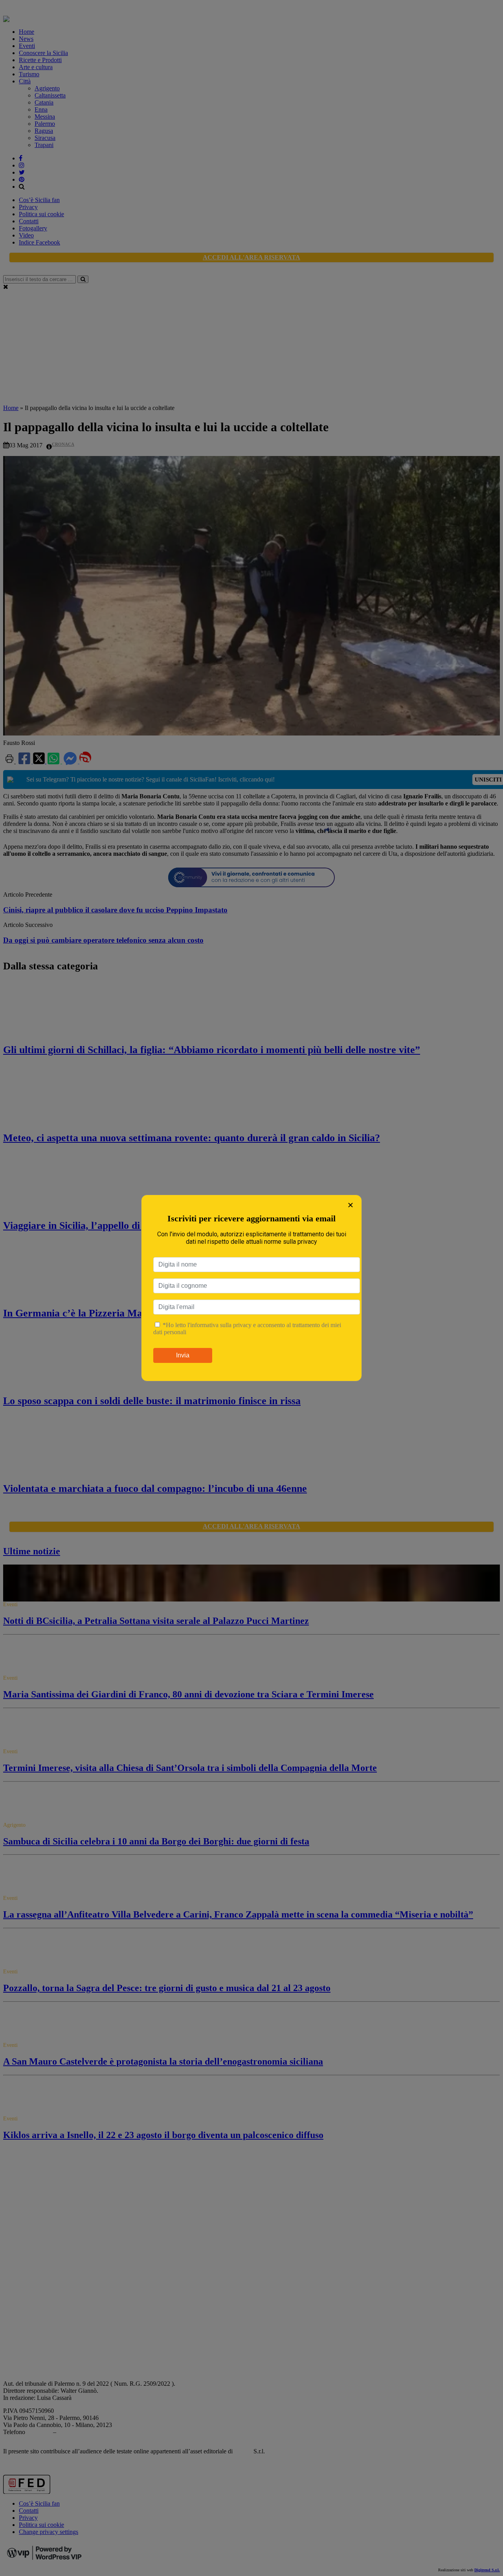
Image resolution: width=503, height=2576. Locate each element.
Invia (183, 1355)
